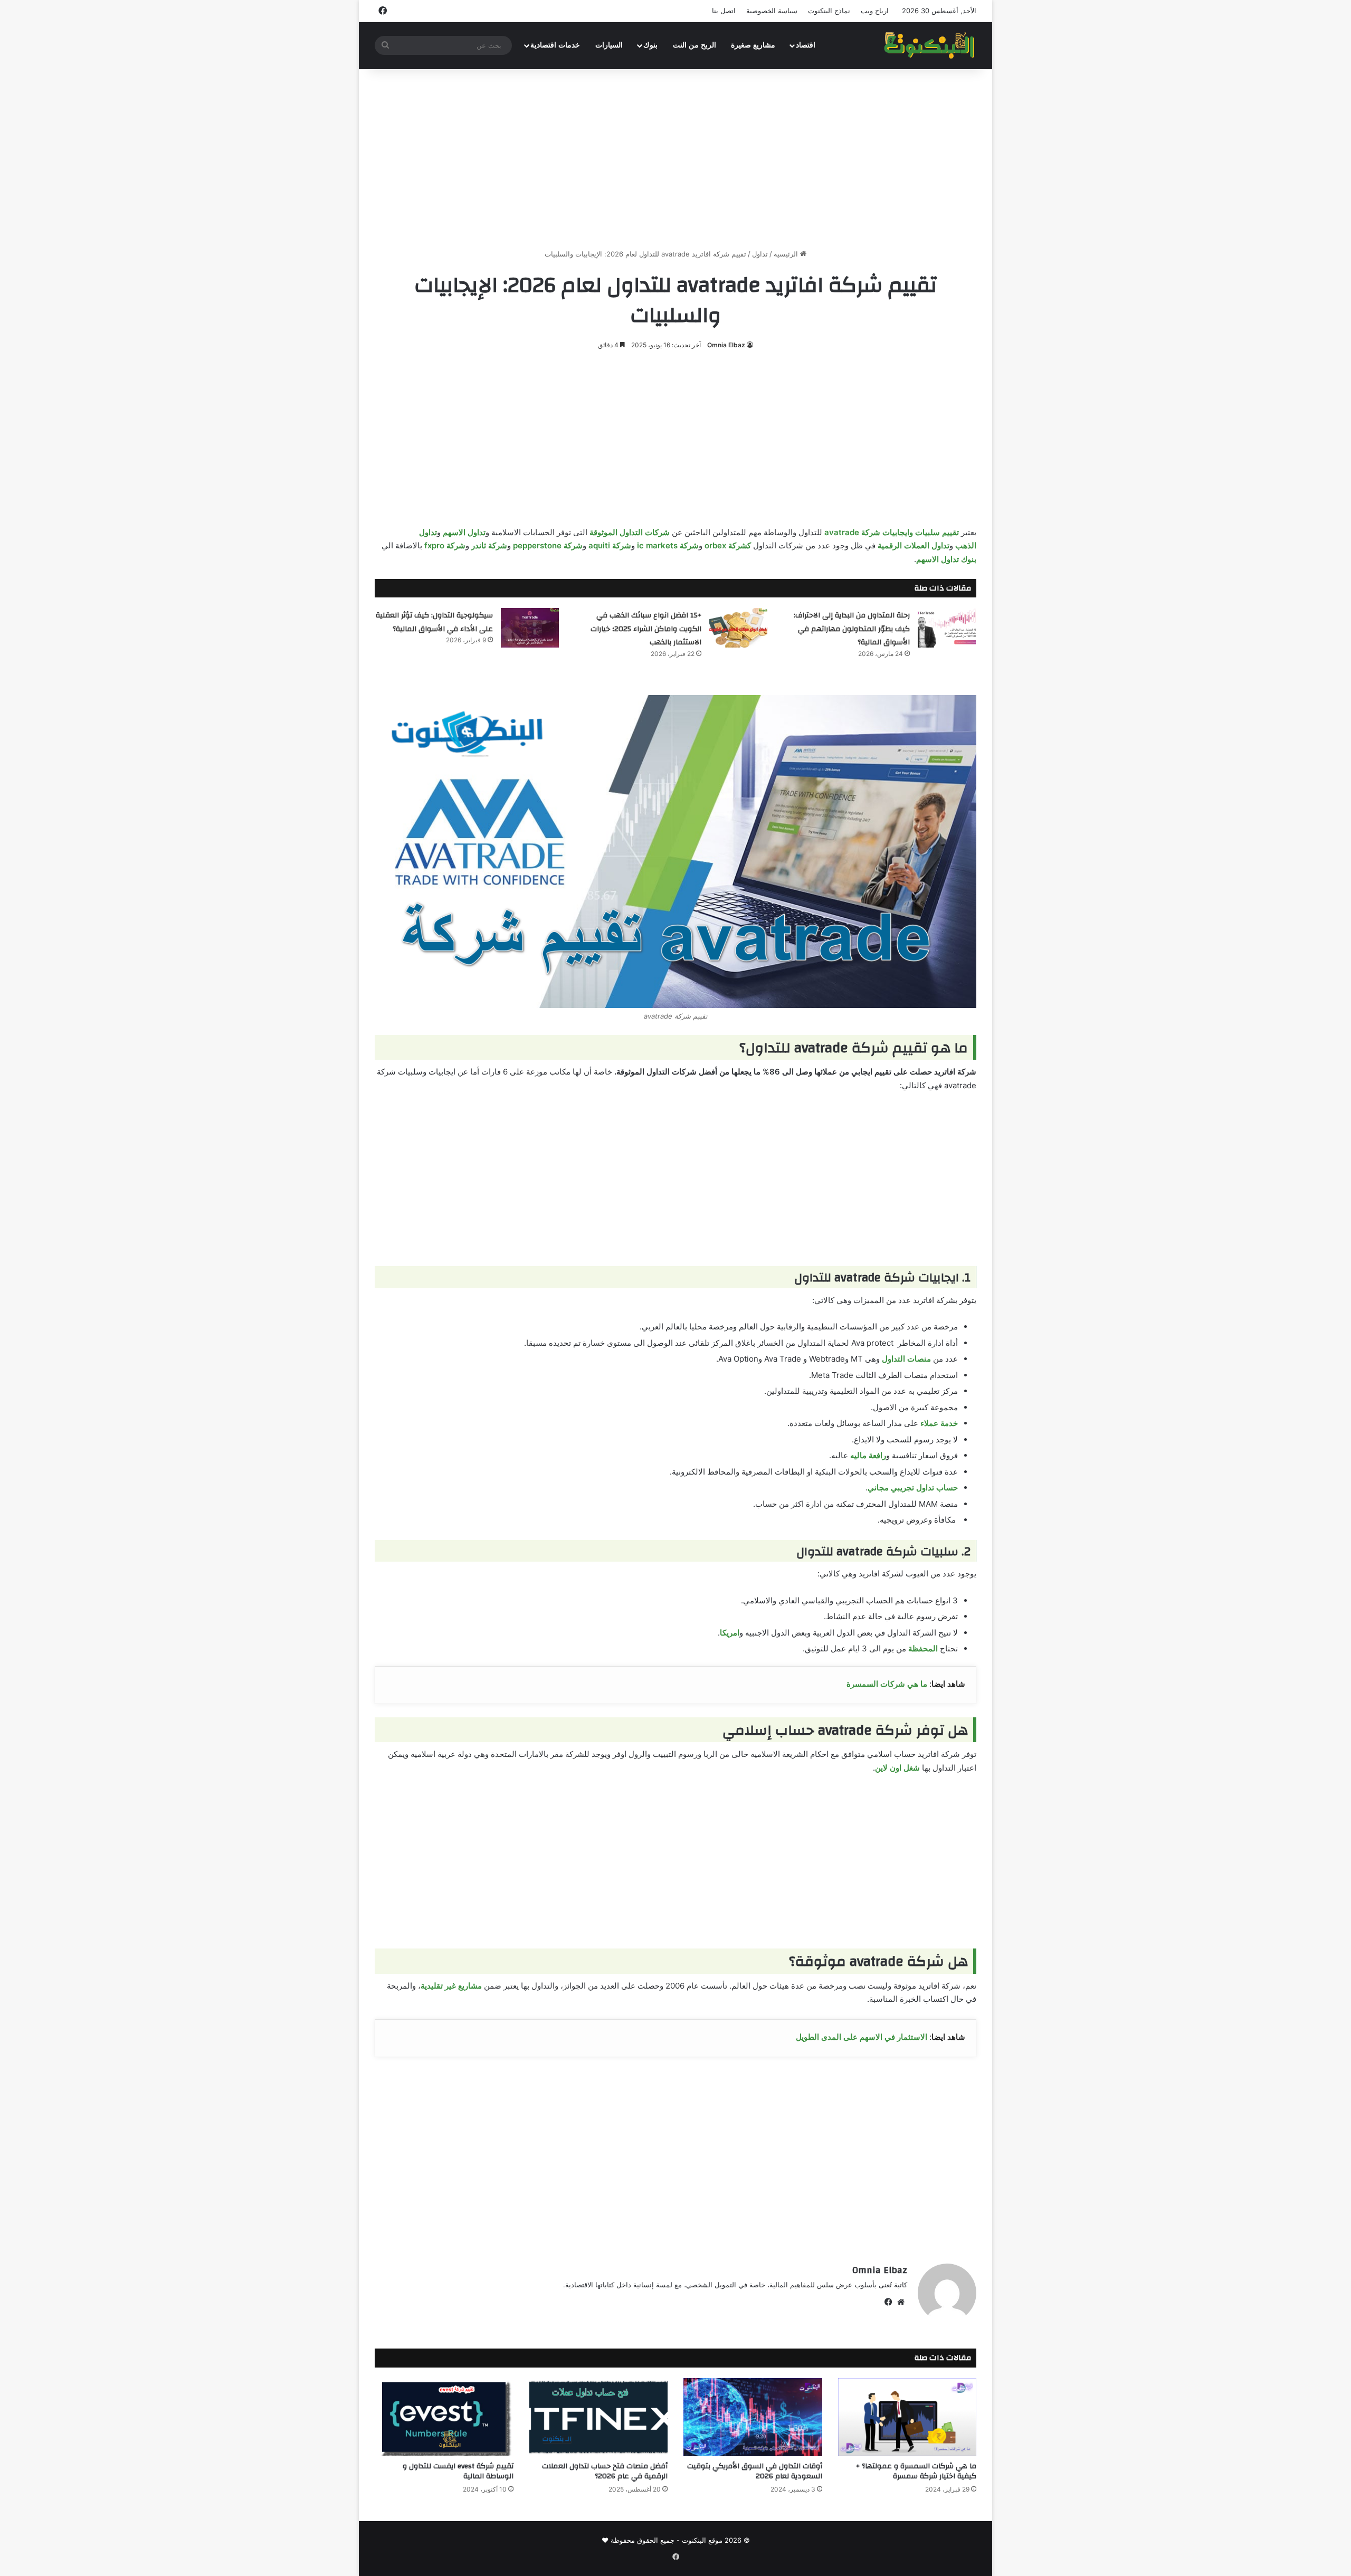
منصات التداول (906, 1359)
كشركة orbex (728, 545)
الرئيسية (787, 254)
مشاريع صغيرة (753, 45)
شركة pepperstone (548, 545)
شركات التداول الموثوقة (630, 532)
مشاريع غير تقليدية (451, 1986)
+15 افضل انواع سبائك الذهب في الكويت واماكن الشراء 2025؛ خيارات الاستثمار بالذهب (646, 629)
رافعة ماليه (868, 1455)
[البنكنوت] (930, 45)
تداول (760, 254)
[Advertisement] (675, 159)
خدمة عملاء (939, 1423)
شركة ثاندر (489, 545)
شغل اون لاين (897, 1768)
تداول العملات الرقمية (914, 545)
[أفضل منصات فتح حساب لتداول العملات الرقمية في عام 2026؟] (599, 2417)
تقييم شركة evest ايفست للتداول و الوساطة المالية (458, 2471)
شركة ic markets (668, 545)
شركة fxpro (445, 545)
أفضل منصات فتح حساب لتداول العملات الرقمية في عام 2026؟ (605, 2471)
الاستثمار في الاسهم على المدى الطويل (862, 2037)
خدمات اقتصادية (555, 45)
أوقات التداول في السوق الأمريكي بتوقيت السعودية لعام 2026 (755, 2471)
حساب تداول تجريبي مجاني (913, 1487)
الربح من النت (694, 45)
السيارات (609, 45)
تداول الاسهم (464, 532)
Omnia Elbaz (726, 345)
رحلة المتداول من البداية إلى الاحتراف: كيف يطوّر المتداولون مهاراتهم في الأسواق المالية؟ (852, 629)
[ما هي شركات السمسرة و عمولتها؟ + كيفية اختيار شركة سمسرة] (907, 2417)
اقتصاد (806, 45)
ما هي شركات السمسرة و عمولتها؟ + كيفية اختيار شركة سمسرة (916, 2471)
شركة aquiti (610, 545)
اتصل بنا (724, 11)
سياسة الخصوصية (772, 11)
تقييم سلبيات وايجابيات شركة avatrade (892, 532)
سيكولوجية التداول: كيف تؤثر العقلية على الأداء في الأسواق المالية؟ (434, 622)
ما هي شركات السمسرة (888, 1684)
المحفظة (923, 1648)
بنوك (650, 45)
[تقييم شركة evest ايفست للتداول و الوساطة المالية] (444, 2417)
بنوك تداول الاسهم (946, 559)
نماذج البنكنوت (829, 11)
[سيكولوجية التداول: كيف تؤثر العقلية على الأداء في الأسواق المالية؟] (530, 628)
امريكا (730, 1633)
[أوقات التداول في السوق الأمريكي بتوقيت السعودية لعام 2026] (753, 2417)
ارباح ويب (875, 11)
